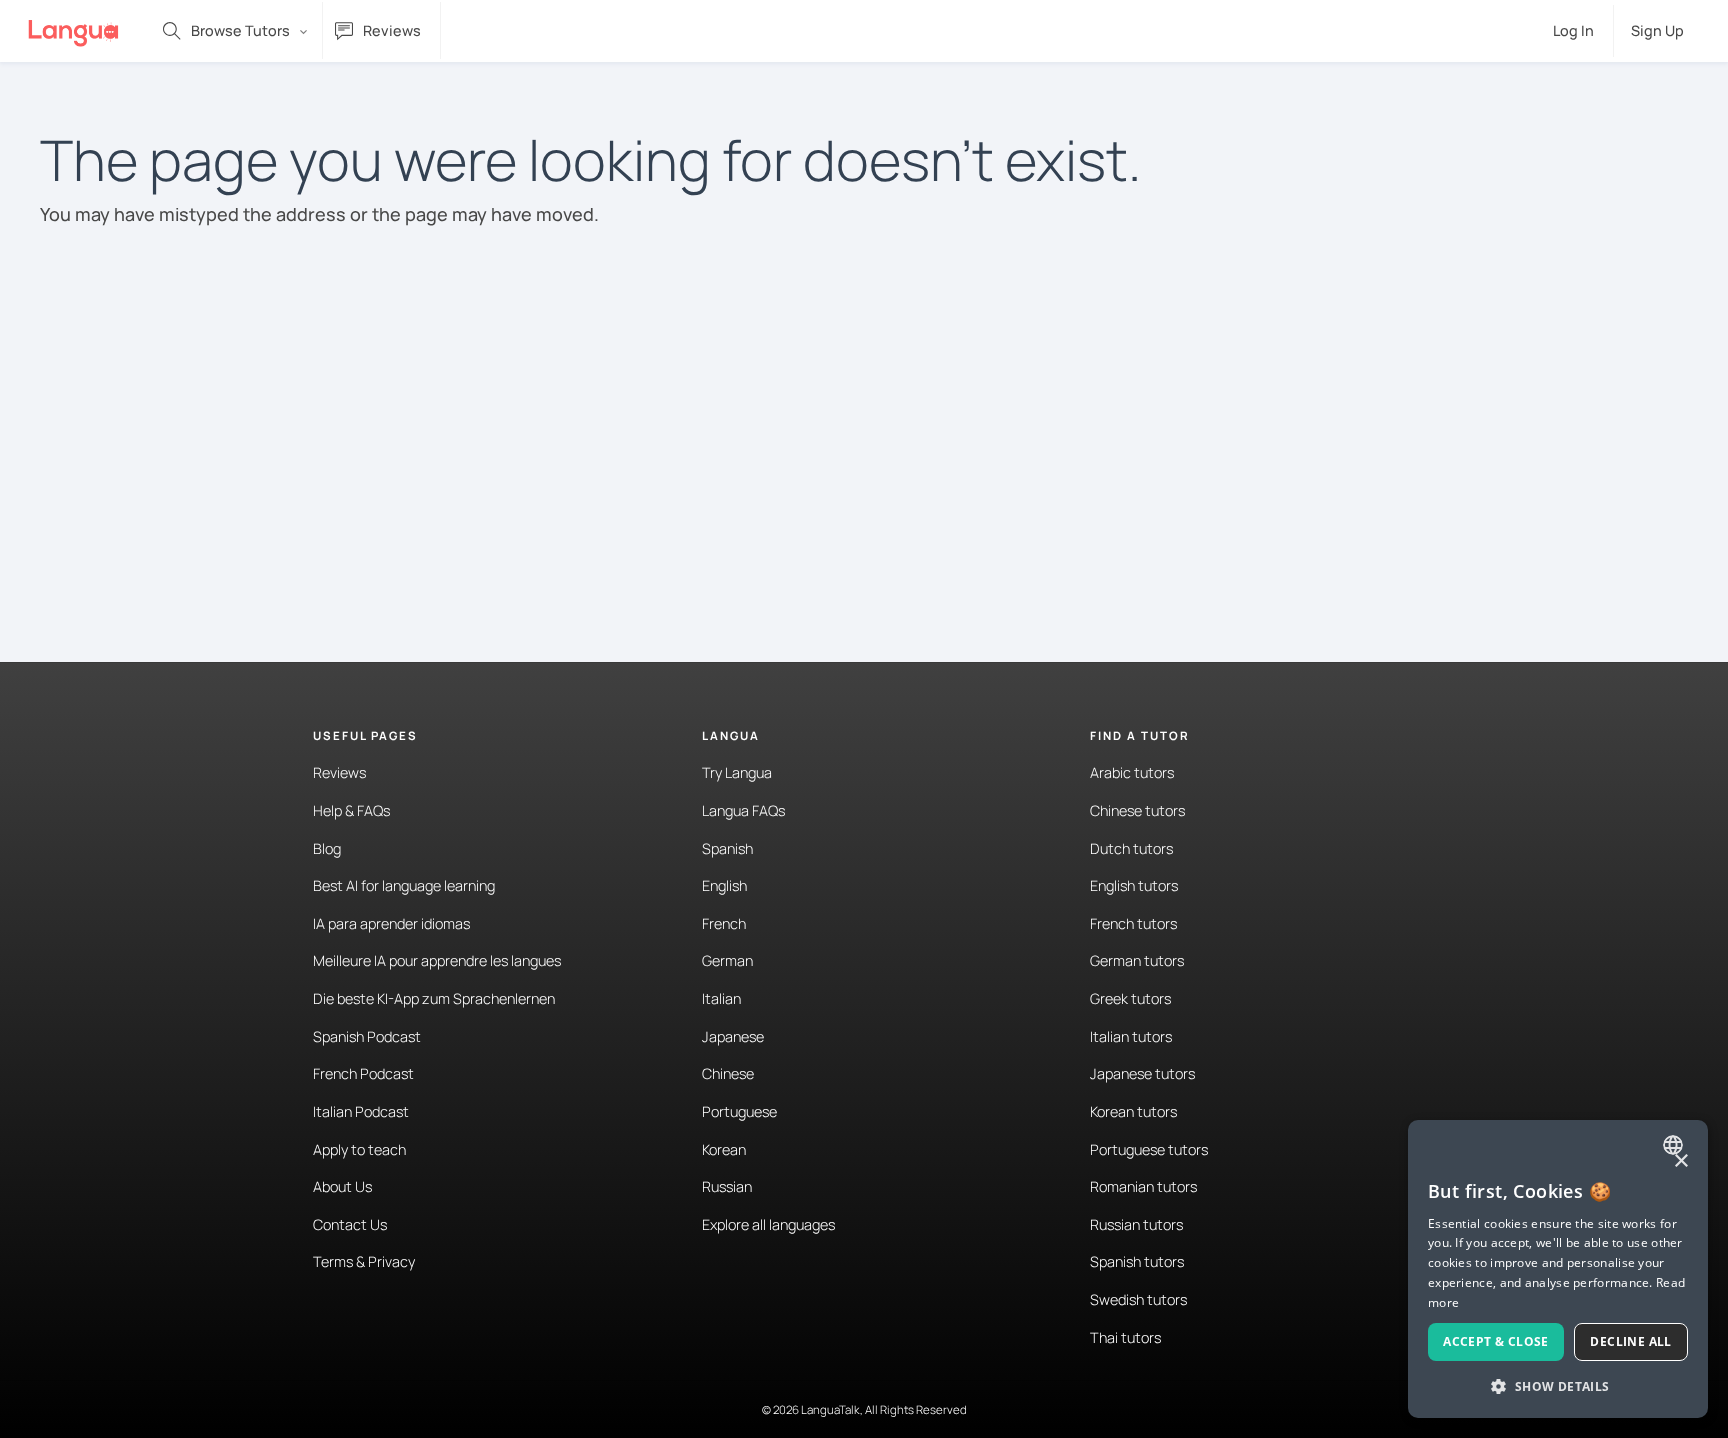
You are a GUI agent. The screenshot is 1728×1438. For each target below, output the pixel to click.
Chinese (728, 1073)
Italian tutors (1131, 1036)
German (727, 960)
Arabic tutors (1132, 772)
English (724, 885)
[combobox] (1675, 1145)
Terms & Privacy (364, 1261)
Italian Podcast (361, 1111)
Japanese (733, 1036)
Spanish (727, 848)
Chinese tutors (1137, 810)
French (724, 923)
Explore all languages (768, 1224)
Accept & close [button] (1496, 1341)
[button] (1558, 1386)
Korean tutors (1133, 1111)
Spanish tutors (1137, 1261)
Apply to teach (359, 1149)
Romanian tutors (1143, 1186)
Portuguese (739, 1111)
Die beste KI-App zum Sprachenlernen (434, 998)
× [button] (1680, 1161)
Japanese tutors (1142, 1073)
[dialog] (1558, 1269)
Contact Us (350, 1224)
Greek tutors (1130, 998)
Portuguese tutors (1149, 1149)
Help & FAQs (351, 810)
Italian (721, 998)
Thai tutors (1125, 1337)
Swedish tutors (1138, 1299)
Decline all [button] (1630, 1341)
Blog (327, 848)
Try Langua (737, 772)
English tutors (1134, 885)
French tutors (1133, 923)
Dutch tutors (1131, 848)
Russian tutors (1136, 1224)
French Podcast (363, 1073)
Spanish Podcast (367, 1036)
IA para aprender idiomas (391, 923)
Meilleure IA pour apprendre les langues (437, 960)
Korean (724, 1149)
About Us (342, 1186)
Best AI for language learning (404, 885)
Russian (727, 1186)
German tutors (1137, 960)
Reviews (339, 772)
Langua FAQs (743, 810)
